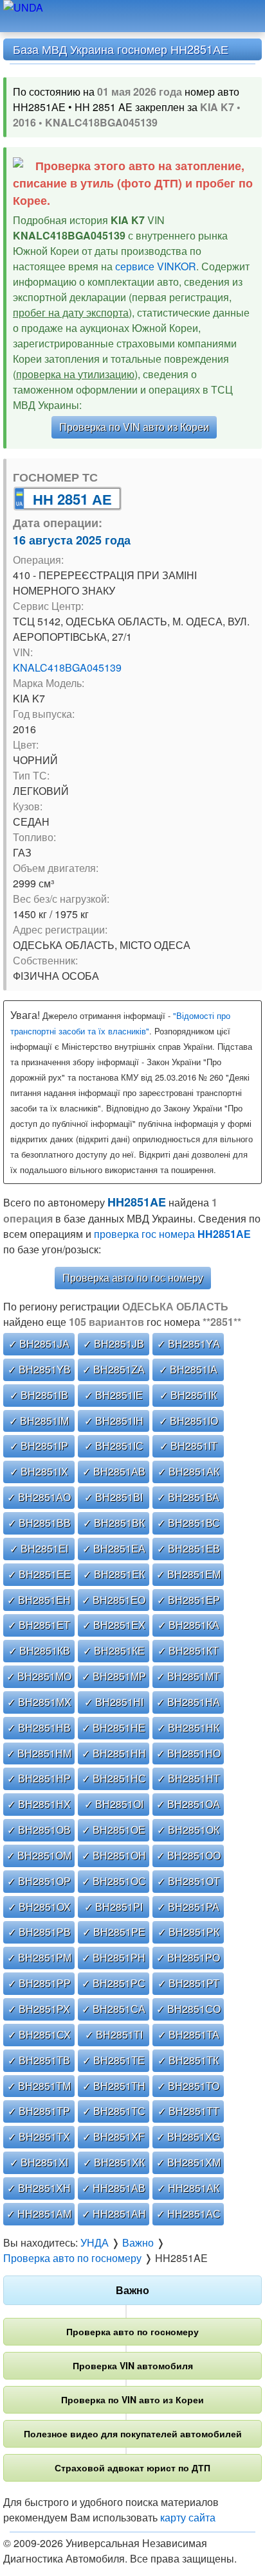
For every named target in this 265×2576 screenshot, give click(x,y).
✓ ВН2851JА (39, 1344)
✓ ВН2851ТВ (39, 2060)
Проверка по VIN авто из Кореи (134, 427)
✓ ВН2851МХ (39, 1702)
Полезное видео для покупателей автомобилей (133, 2433)
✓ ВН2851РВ (39, 1932)
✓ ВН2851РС (114, 1983)
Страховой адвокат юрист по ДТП (132, 2467)
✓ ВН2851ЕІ (39, 1548)
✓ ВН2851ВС (188, 1523)
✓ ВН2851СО (188, 2009)
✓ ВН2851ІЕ (114, 1395)
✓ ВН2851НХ (39, 1804)
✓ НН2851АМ (39, 2214)
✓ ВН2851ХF (114, 2137)
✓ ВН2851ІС (114, 1446)
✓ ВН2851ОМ (39, 1855)
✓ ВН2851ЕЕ (39, 1574)
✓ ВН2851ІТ (188, 1446)
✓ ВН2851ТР (39, 2111)
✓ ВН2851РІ (114, 1907)
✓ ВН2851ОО (188, 1855)
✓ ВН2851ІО (188, 1421)
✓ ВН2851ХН (39, 2188)
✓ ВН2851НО (188, 1753)
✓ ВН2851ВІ (114, 1497)
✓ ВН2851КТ (188, 1650)
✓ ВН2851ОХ (39, 1907)
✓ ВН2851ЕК (114, 1574)
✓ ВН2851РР (39, 1983)
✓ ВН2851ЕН (39, 1600)
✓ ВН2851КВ (39, 1650)
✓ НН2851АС (188, 2214)
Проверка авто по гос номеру (133, 1277)
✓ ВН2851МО (39, 1676)
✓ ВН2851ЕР (188, 1600)
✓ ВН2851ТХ (39, 2137)
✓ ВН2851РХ (39, 2009)
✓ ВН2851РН (114, 1957)
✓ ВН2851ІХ (39, 1471)
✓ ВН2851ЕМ (188, 1574)
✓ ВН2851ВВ (39, 1523)
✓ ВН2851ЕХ (114, 1625)
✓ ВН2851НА (188, 1702)
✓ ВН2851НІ (114, 1702)
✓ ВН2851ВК (114, 1523)
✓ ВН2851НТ (188, 1778)
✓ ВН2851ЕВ (188, 1548)
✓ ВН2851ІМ (39, 1421)
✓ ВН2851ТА (188, 2034)
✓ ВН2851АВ (114, 1471)
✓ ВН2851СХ (39, 2034)
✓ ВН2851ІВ (39, 1395)
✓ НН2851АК (188, 2188)
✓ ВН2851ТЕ (114, 2060)
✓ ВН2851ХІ (39, 2162)
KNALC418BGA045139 (67, 667)
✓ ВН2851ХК (114, 2162)
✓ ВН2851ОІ (114, 1804)
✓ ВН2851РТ (188, 1983)
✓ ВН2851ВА (188, 1497)
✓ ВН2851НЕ (114, 1727)
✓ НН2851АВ (114, 2188)
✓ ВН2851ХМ (188, 2162)
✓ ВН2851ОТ (188, 1881)
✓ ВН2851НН (114, 1753)
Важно (132, 2290)
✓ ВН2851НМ (39, 1753)
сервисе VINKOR (156, 266)
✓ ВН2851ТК (188, 2060)
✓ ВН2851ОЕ (114, 1830)
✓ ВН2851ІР (39, 1446)
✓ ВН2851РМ (39, 1957)
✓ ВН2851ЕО (114, 1600)
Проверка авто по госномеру (132, 2331)
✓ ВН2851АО (39, 1497)
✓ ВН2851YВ (39, 1369)
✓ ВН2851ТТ (188, 2111)
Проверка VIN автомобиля (133, 2365)
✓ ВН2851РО (188, 1957)
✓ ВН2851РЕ (114, 1932)
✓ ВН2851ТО (188, 2086)
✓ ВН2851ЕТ (39, 1625)
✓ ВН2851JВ (114, 1344)
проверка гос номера (172, 1234)
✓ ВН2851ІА (188, 1369)
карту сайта (188, 2517)
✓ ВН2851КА (188, 1625)
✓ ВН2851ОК (188, 1830)
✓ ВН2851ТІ (114, 2034)
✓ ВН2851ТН (114, 2086)
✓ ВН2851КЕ (114, 1650)
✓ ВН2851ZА (114, 1369)
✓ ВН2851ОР (39, 1881)
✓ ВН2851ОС (114, 1881)
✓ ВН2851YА (188, 1344)
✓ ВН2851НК (188, 1727)
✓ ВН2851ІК (188, 1395)
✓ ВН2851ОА (188, 1804)
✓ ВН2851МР (114, 1676)
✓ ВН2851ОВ (39, 1830)
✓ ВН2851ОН (114, 1855)
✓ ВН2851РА (188, 1907)
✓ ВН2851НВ (39, 1727)
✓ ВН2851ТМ (39, 2086)
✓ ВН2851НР (39, 1778)
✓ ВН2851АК (188, 1471)
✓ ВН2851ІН (114, 1421)
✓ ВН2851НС (114, 1778)
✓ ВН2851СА (114, 2009)
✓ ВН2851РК (188, 1932)
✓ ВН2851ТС (114, 2111)
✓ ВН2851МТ (188, 1676)
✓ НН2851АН (114, 2214)
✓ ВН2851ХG (188, 2137)
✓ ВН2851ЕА (114, 1548)
